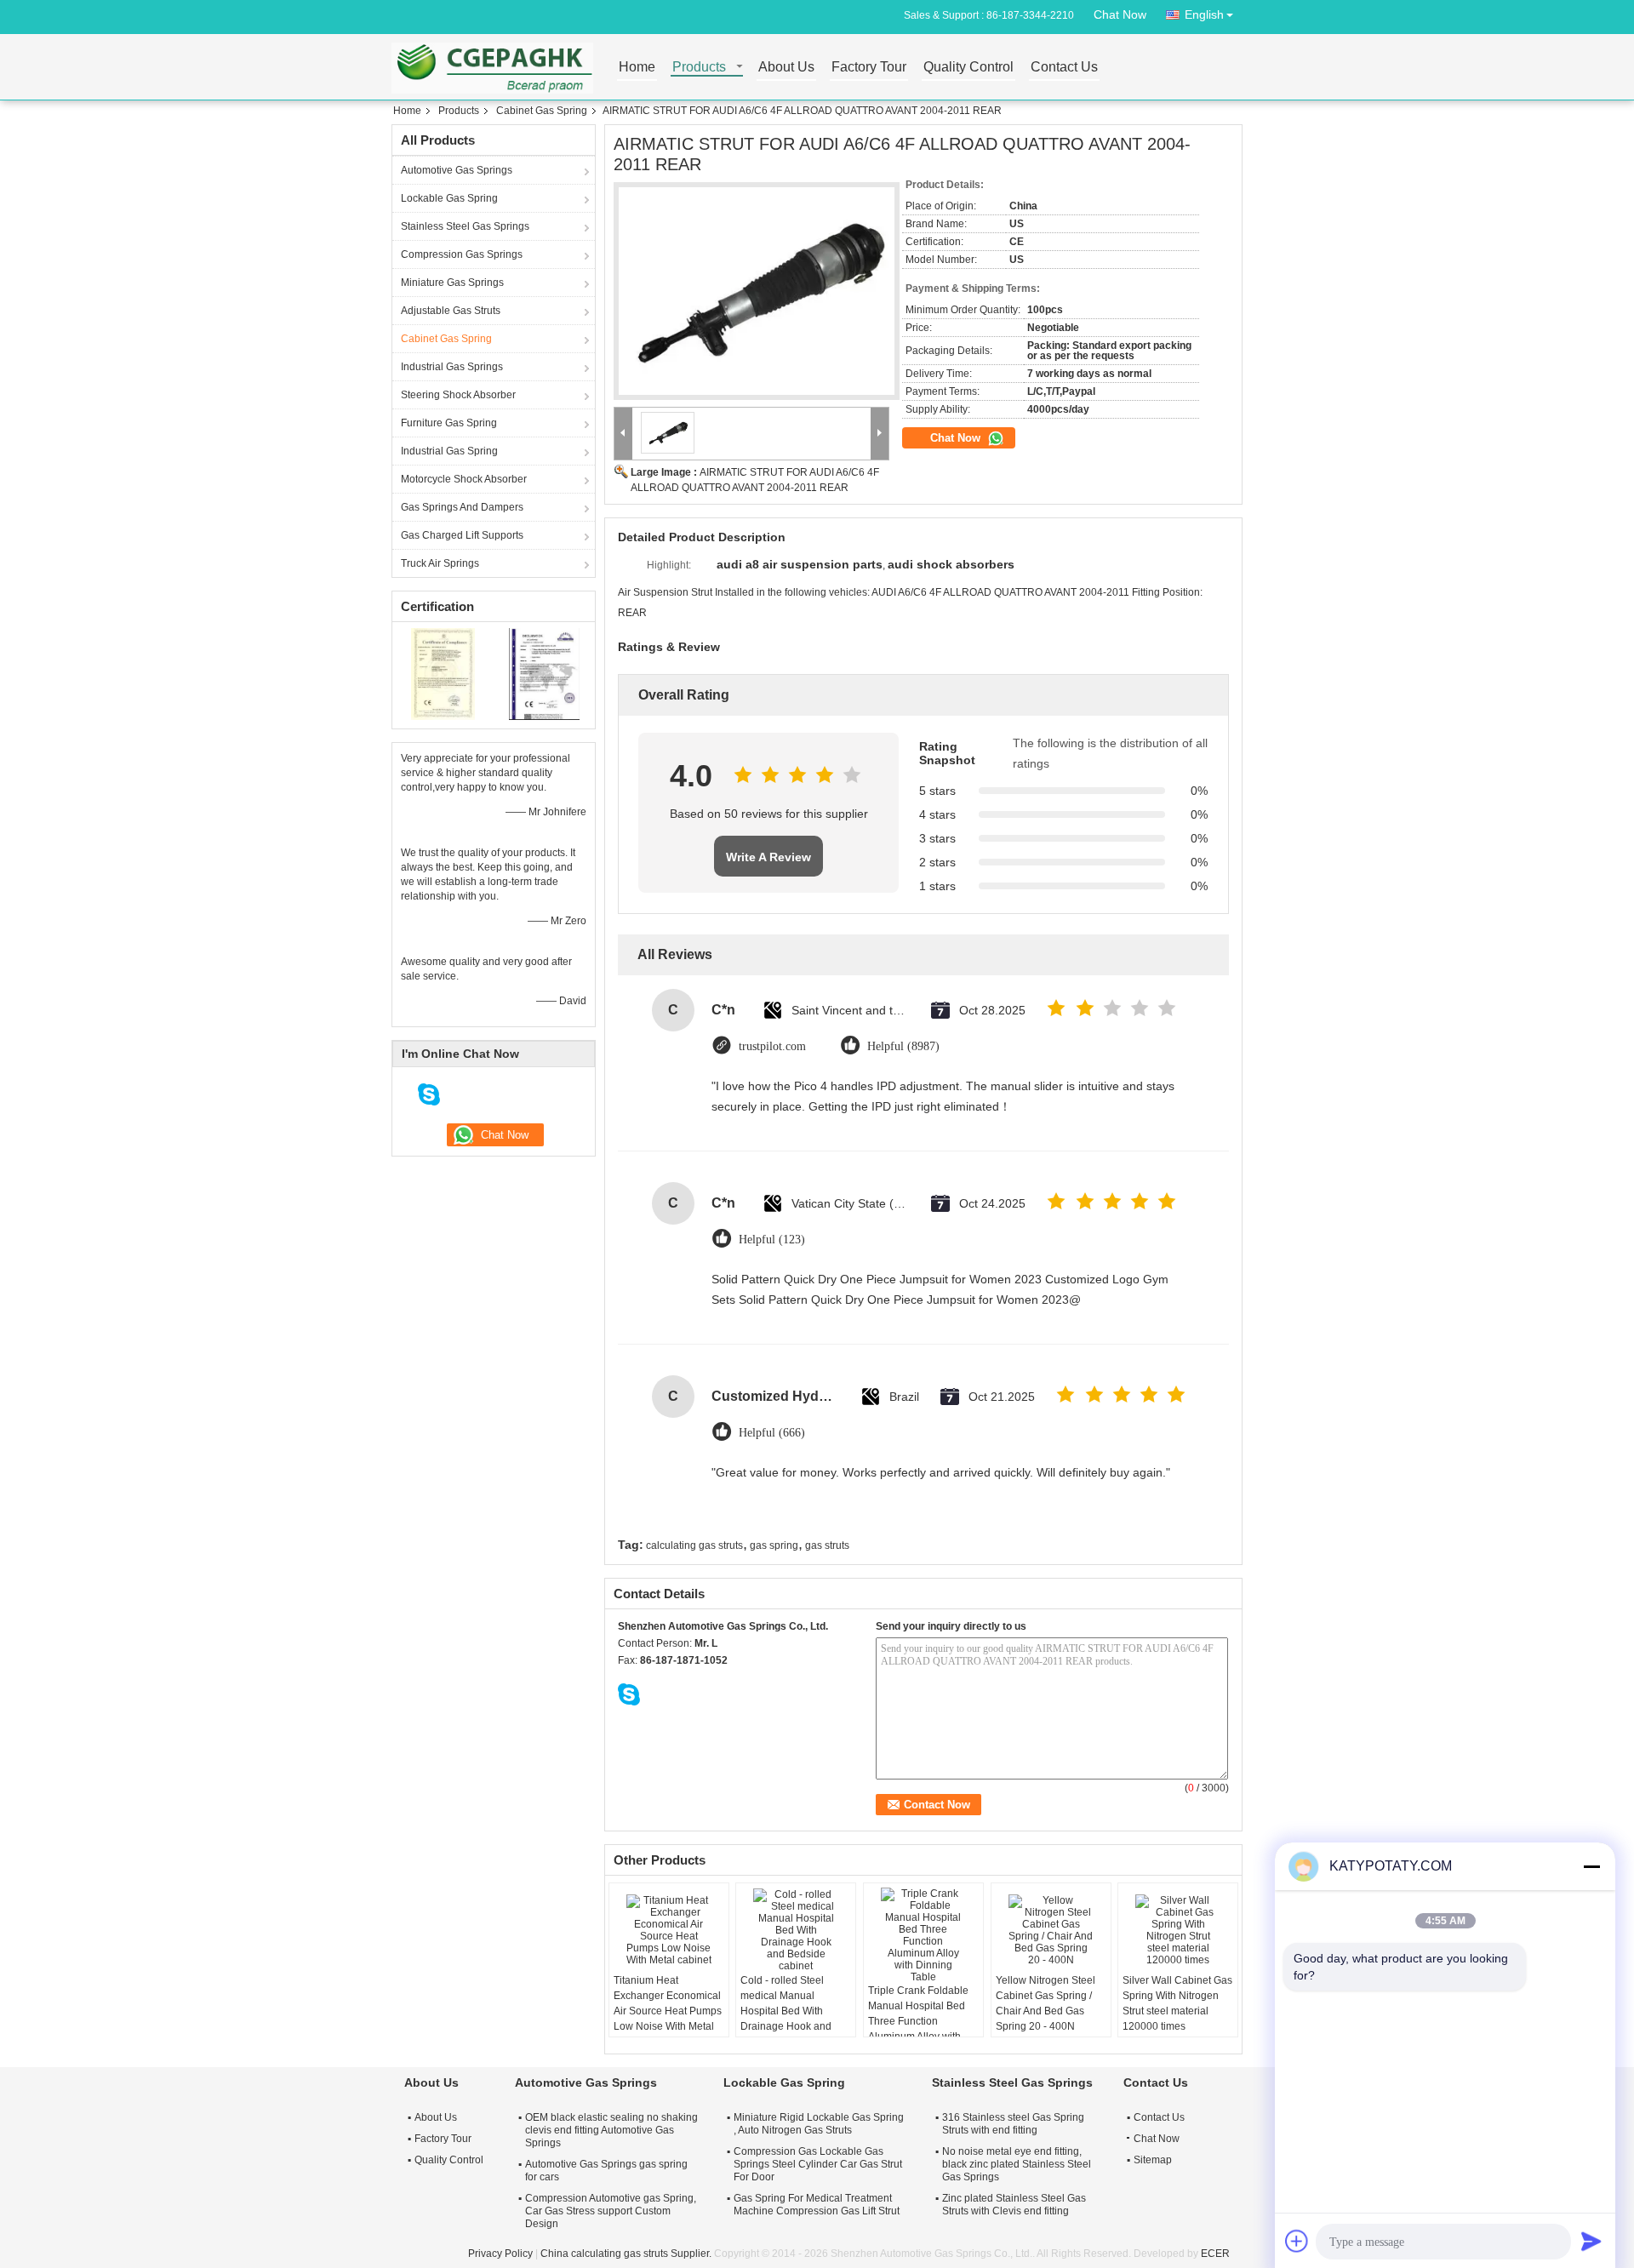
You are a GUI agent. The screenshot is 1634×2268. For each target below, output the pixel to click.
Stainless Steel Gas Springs (465, 226)
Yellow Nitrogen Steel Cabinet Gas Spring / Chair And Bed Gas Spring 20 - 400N (1046, 2003)
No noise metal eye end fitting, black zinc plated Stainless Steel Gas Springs (1017, 2164)
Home (637, 68)
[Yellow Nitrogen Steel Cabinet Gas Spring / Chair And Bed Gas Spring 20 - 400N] (1051, 1930)
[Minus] (1591, 1866)
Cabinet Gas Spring (542, 111)
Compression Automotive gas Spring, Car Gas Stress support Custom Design (611, 2211)
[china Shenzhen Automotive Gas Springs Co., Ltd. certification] (443, 673)
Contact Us (1064, 68)
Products (699, 68)
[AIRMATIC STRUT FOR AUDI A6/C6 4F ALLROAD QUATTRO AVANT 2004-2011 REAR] (757, 291)
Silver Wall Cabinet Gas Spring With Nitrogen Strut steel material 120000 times (1177, 2003)
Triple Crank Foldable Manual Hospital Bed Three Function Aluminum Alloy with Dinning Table (918, 2021)
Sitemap (1153, 2160)
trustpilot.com (772, 1046)
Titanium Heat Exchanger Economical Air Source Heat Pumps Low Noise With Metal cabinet (668, 2011)
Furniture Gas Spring (449, 423)
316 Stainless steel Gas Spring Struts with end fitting (1013, 2124)
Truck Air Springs (440, 563)
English (1204, 14)
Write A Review (768, 857)
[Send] (1591, 2241)
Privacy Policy (500, 2254)
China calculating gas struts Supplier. (627, 2254)
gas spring (774, 1545)
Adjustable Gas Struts (451, 311)
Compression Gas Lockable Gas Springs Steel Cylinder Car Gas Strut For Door (818, 2164)
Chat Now (1120, 14)
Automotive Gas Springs (457, 170)
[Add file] (1297, 2241)
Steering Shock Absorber (458, 395)
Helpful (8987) (903, 1046)
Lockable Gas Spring (449, 198)
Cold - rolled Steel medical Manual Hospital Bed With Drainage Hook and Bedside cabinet (786, 2011)
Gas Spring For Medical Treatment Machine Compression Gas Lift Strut (817, 2205)
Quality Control (968, 68)
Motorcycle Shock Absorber (464, 479)
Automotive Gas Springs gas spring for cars (606, 2171)
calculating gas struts (694, 1545)
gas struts (827, 1545)
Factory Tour (869, 68)
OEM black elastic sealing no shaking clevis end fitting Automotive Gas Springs (611, 2130)
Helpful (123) (772, 1240)
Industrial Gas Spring (449, 451)
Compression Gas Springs (462, 254)
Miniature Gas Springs (452, 283)
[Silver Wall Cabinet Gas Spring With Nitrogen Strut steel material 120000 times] (1178, 1930)
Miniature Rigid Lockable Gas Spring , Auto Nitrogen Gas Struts (819, 2124)
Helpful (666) (772, 1433)
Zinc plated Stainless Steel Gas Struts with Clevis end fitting (1014, 2205)
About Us (786, 68)
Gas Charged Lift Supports (462, 535)
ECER (1215, 2254)
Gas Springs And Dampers (462, 507)
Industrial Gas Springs (452, 367)
